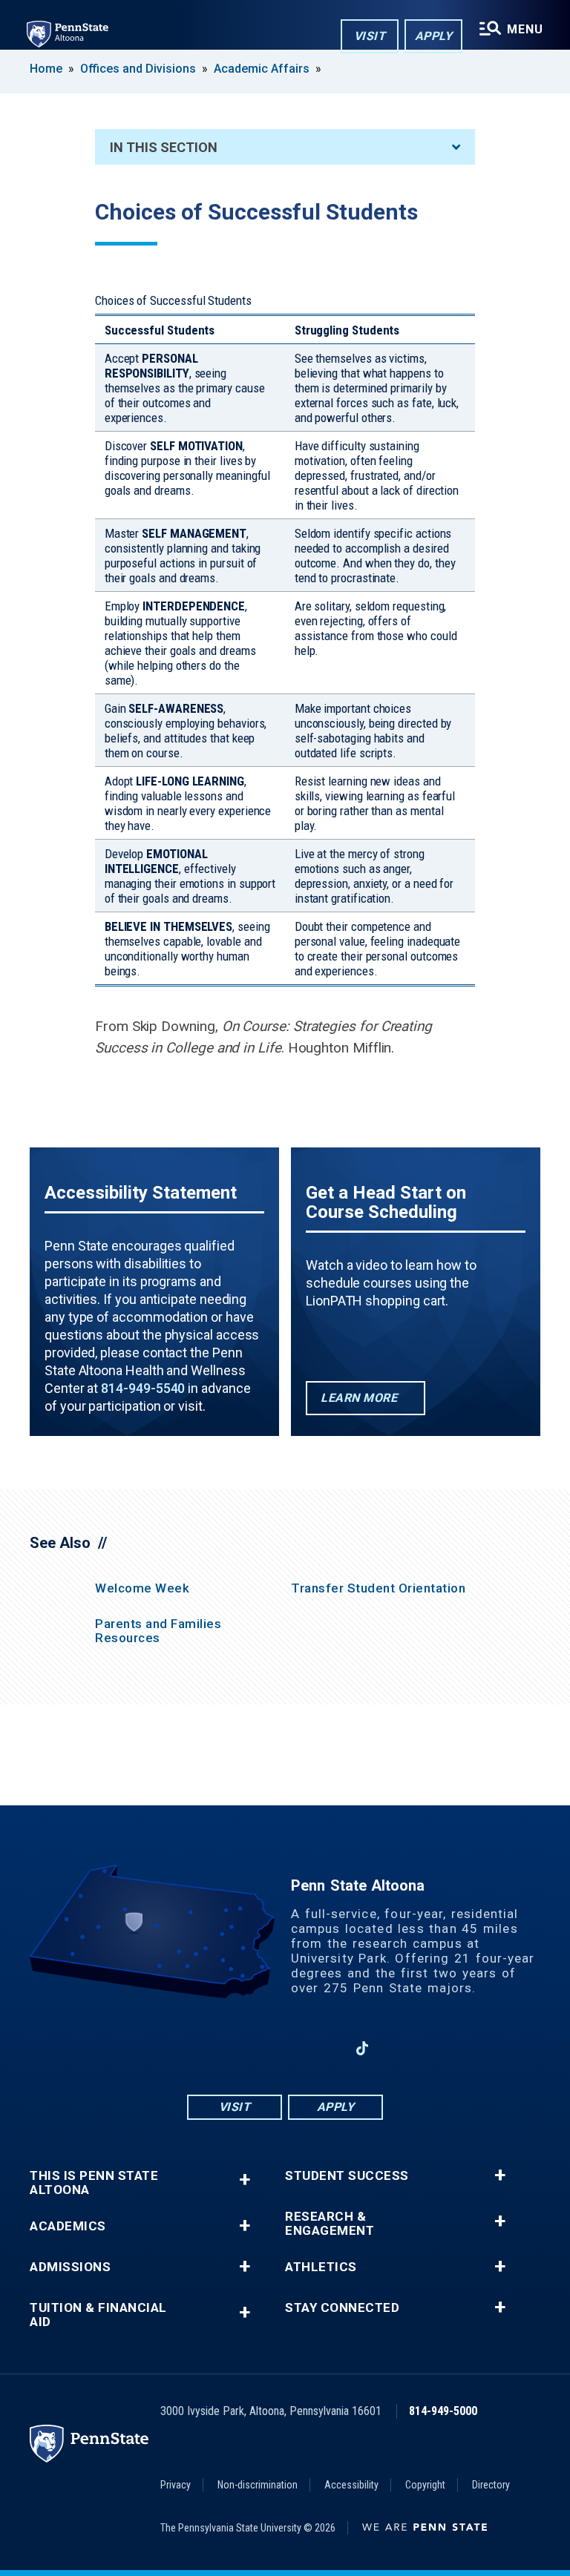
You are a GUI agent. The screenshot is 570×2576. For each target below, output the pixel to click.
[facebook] (208, 2048)
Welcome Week (142, 1588)
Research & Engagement (330, 2224)
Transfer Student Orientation (378, 1588)
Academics (68, 2226)
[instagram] (246, 2048)
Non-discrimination (258, 2485)
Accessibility (351, 2485)
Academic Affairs (262, 69)
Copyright (425, 2485)
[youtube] (285, 2048)
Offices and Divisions (138, 69)
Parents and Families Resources (158, 1631)
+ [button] (245, 2180)
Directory (491, 2485)
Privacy (176, 2485)
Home (46, 69)
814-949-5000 (443, 2411)
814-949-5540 (143, 1388)
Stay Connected (342, 2308)
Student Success (347, 2176)
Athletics (321, 2267)
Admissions (70, 2267)
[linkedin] (324, 2048)
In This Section (164, 147)
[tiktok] (363, 2048)
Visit (370, 36)
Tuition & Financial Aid (98, 2315)
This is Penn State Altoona (94, 2183)
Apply (434, 36)
